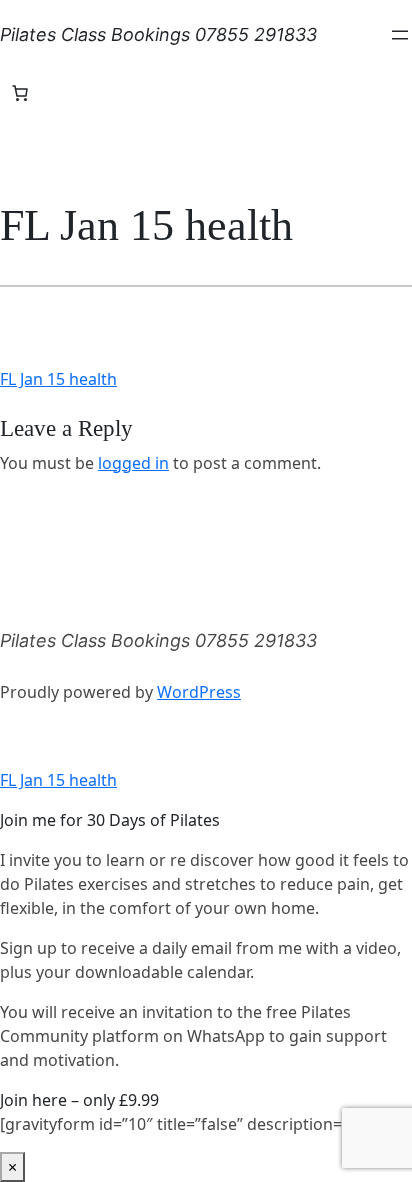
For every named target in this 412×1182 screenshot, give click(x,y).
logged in (133, 463)
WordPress (199, 692)
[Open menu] (400, 35)
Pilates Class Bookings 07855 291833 (158, 34)
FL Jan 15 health (58, 379)
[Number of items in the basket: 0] (20, 93)
